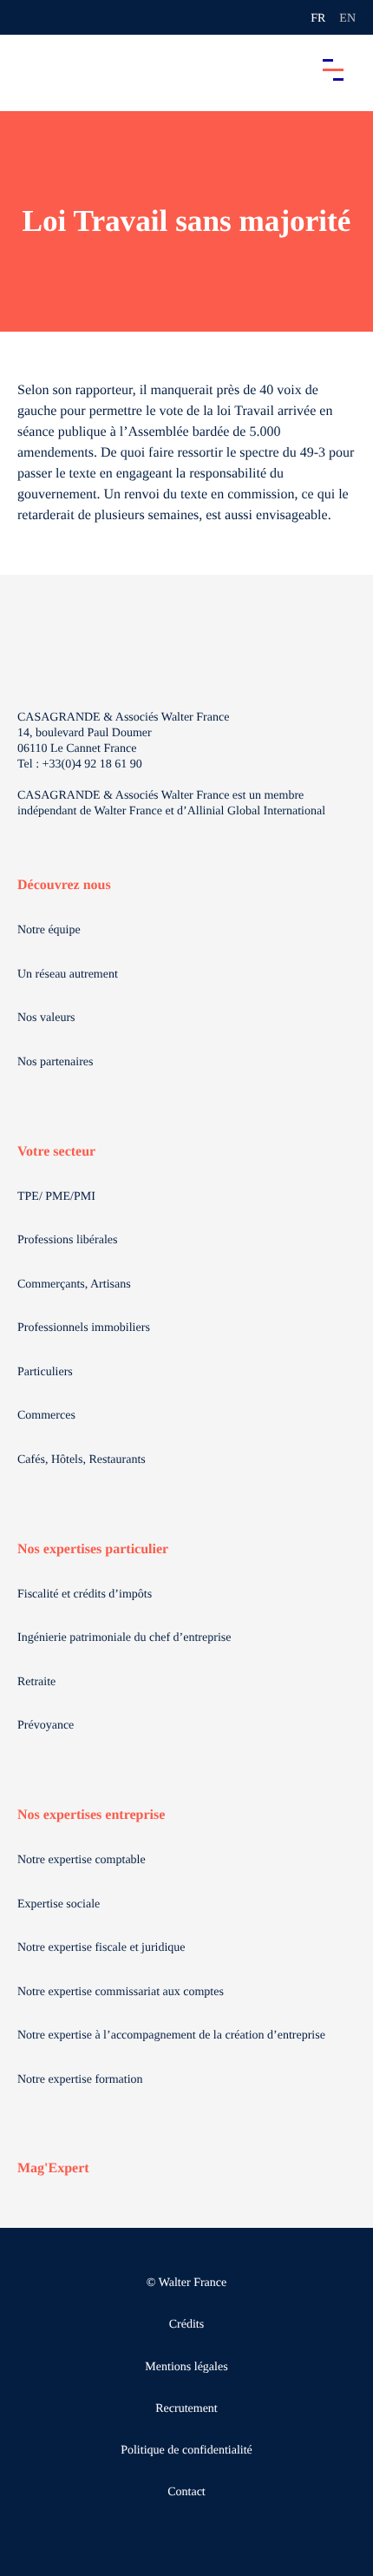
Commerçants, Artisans (74, 1285)
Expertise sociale (59, 1904)
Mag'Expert (53, 2168)
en (347, 19)
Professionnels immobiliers (84, 1328)
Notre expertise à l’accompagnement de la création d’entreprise (171, 2036)
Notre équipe (49, 930)
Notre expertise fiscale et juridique (101, 1948)
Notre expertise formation (80, 2080)
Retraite (36, 1682)
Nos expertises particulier (93, 1549)
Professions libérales (67, 1240)
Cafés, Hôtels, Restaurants (82, 1460)
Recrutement (186, 2409)
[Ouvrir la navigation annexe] (28, 17)
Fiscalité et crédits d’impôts (85, 1594)
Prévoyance (46, 1726)
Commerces (46, 1416)
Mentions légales (186, 2367)
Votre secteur (56, 1152)
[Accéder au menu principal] (333, 69)
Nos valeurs (46, 1018)
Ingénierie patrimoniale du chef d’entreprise (124, 1638)
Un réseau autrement (68, 975)
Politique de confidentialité (186, 2451)
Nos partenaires (55, 1062)
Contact (186, 2492)
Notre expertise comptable (82, 1860)
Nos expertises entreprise (91, 1815)
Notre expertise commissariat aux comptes (121, 1992)
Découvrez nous (64, 885)
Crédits (186, 2325)
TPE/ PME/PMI (56, 1197)
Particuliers (45, 1372)
